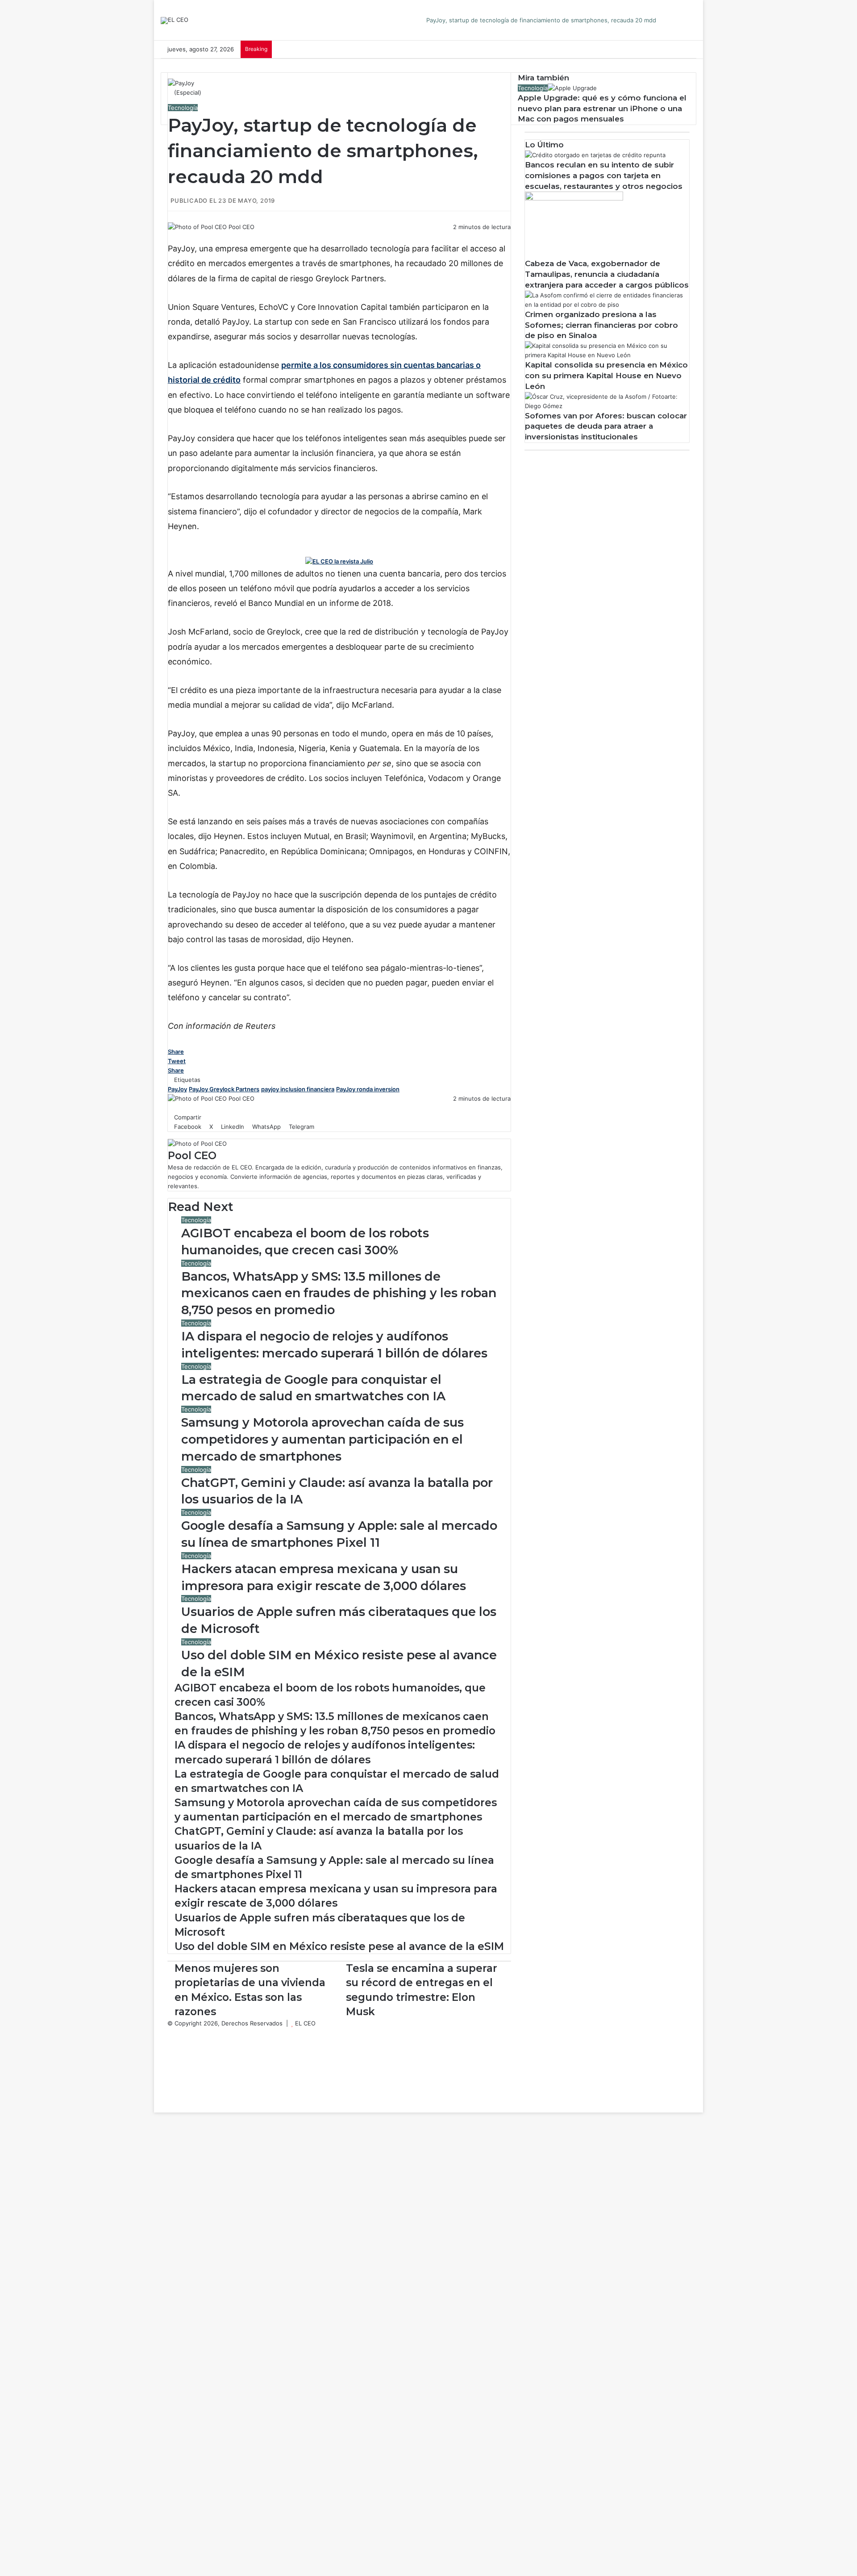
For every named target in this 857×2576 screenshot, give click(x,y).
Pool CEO (241, 227)
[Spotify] (170, 2079)
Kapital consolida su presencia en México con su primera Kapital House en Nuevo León (606, 376)
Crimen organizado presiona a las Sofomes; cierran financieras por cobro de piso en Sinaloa (601, 325)
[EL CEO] (175, 21)
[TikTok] (170, 2089)
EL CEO (305, 2023)
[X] (177, 236)
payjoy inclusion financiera (298, 1089)
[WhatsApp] (190, 236)
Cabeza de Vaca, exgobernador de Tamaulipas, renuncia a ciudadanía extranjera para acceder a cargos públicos (607, 274)
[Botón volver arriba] (156, 2108)
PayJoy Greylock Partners (224, 1089)
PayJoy (177, 1089)
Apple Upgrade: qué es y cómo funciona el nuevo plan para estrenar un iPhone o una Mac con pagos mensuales (602, 109)
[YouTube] (170, 2061)
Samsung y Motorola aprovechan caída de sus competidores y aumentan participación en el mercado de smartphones (322, 1439)
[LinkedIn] (183, 236)
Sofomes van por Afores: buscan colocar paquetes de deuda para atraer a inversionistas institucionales (606, 426)
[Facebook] (171, 236)
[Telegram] (195, 236)
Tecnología (183, 108)
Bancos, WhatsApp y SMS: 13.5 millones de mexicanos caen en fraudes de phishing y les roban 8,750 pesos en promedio (339, 1293)
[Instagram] (170, 2070)
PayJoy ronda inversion (368, 1089)
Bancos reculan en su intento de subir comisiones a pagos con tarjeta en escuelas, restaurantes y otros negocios (604, 175)
